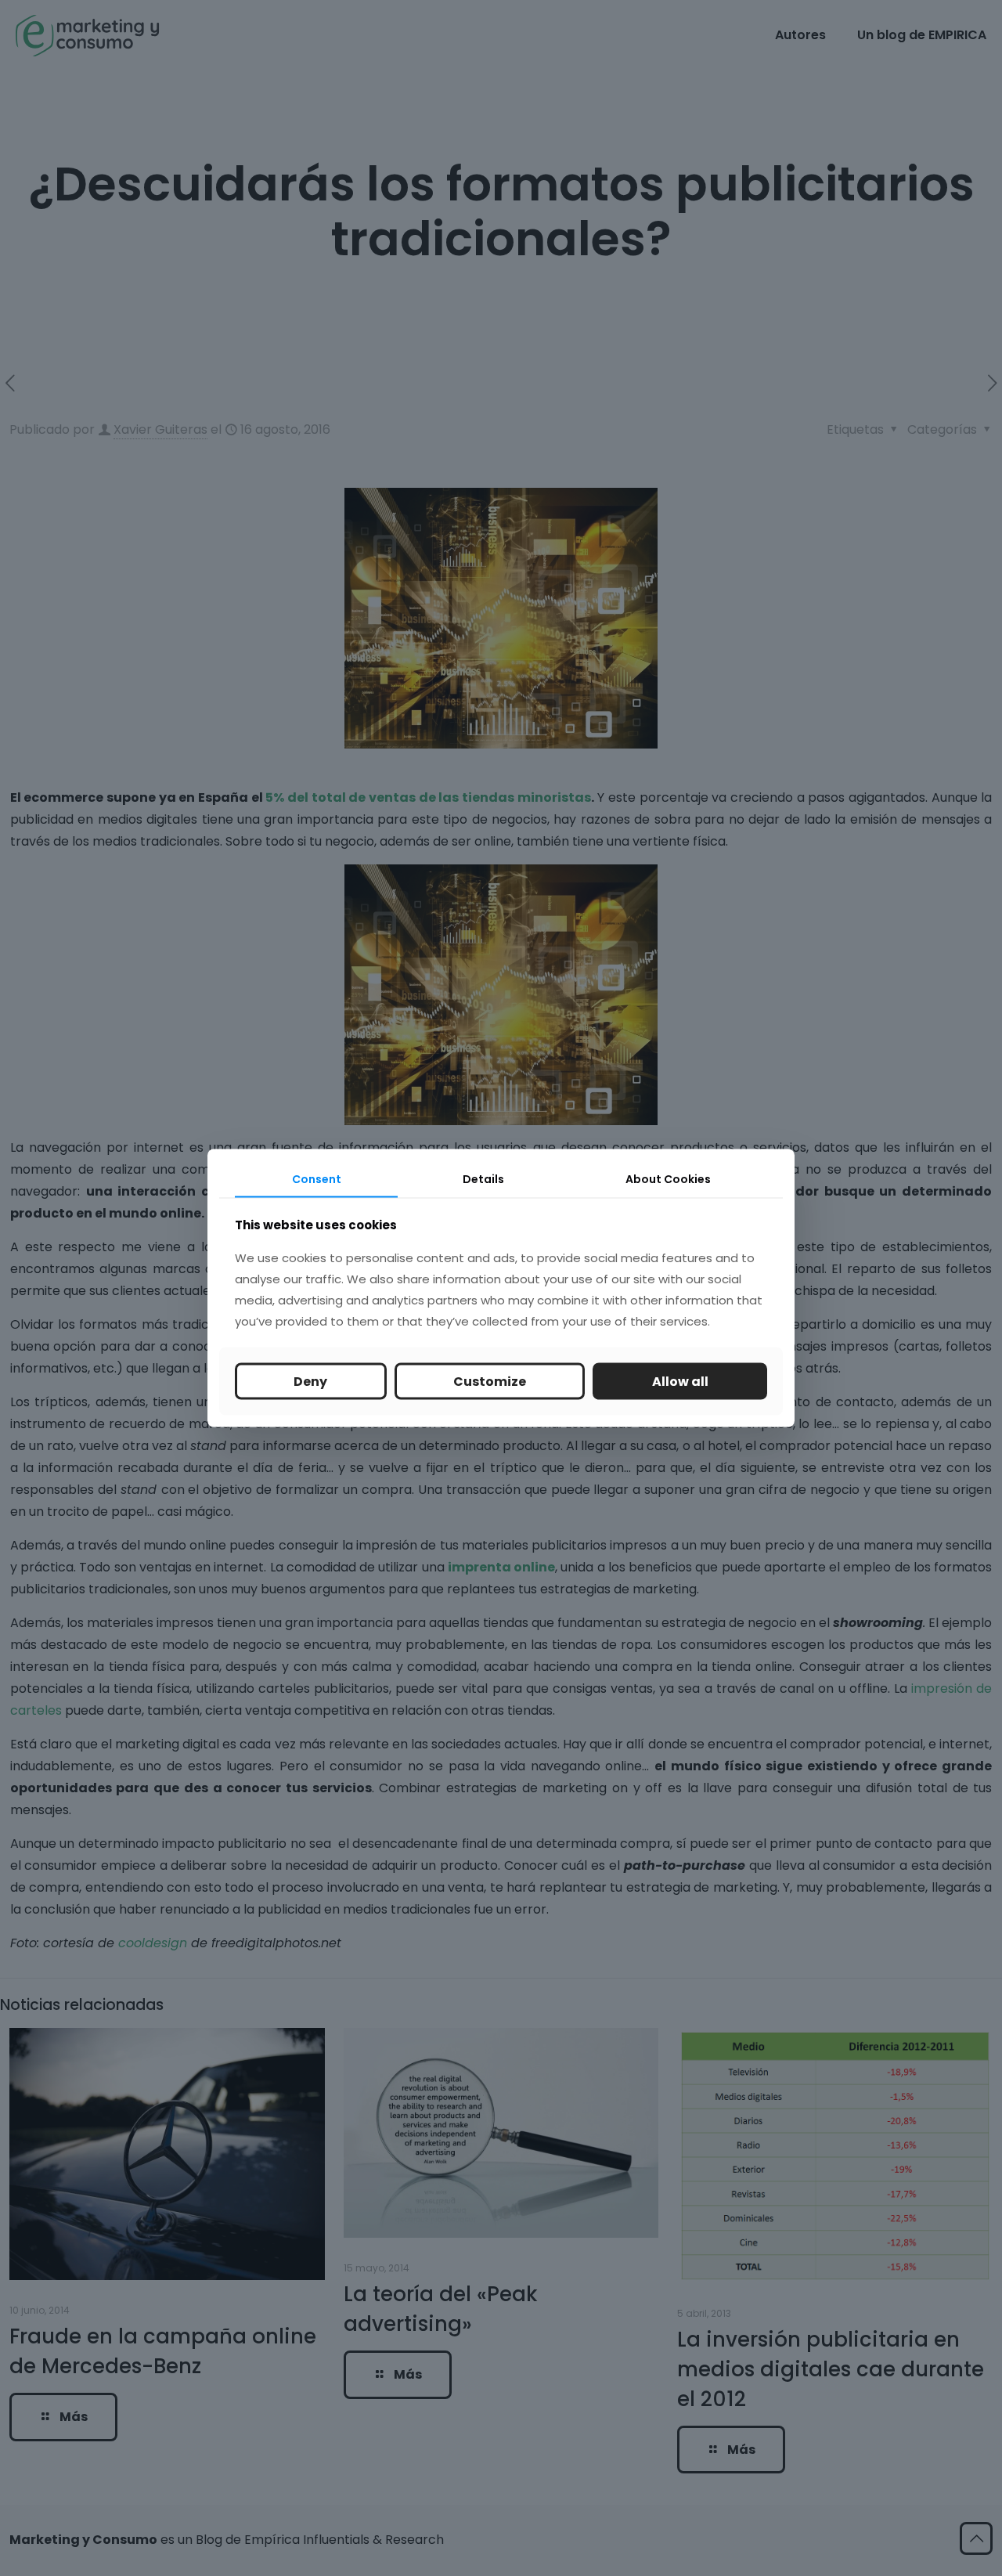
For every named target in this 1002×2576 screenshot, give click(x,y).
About (668, 1179)
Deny (310, 1381)
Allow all (680, 1381)
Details (483, 1179)
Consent (317, 1179)
